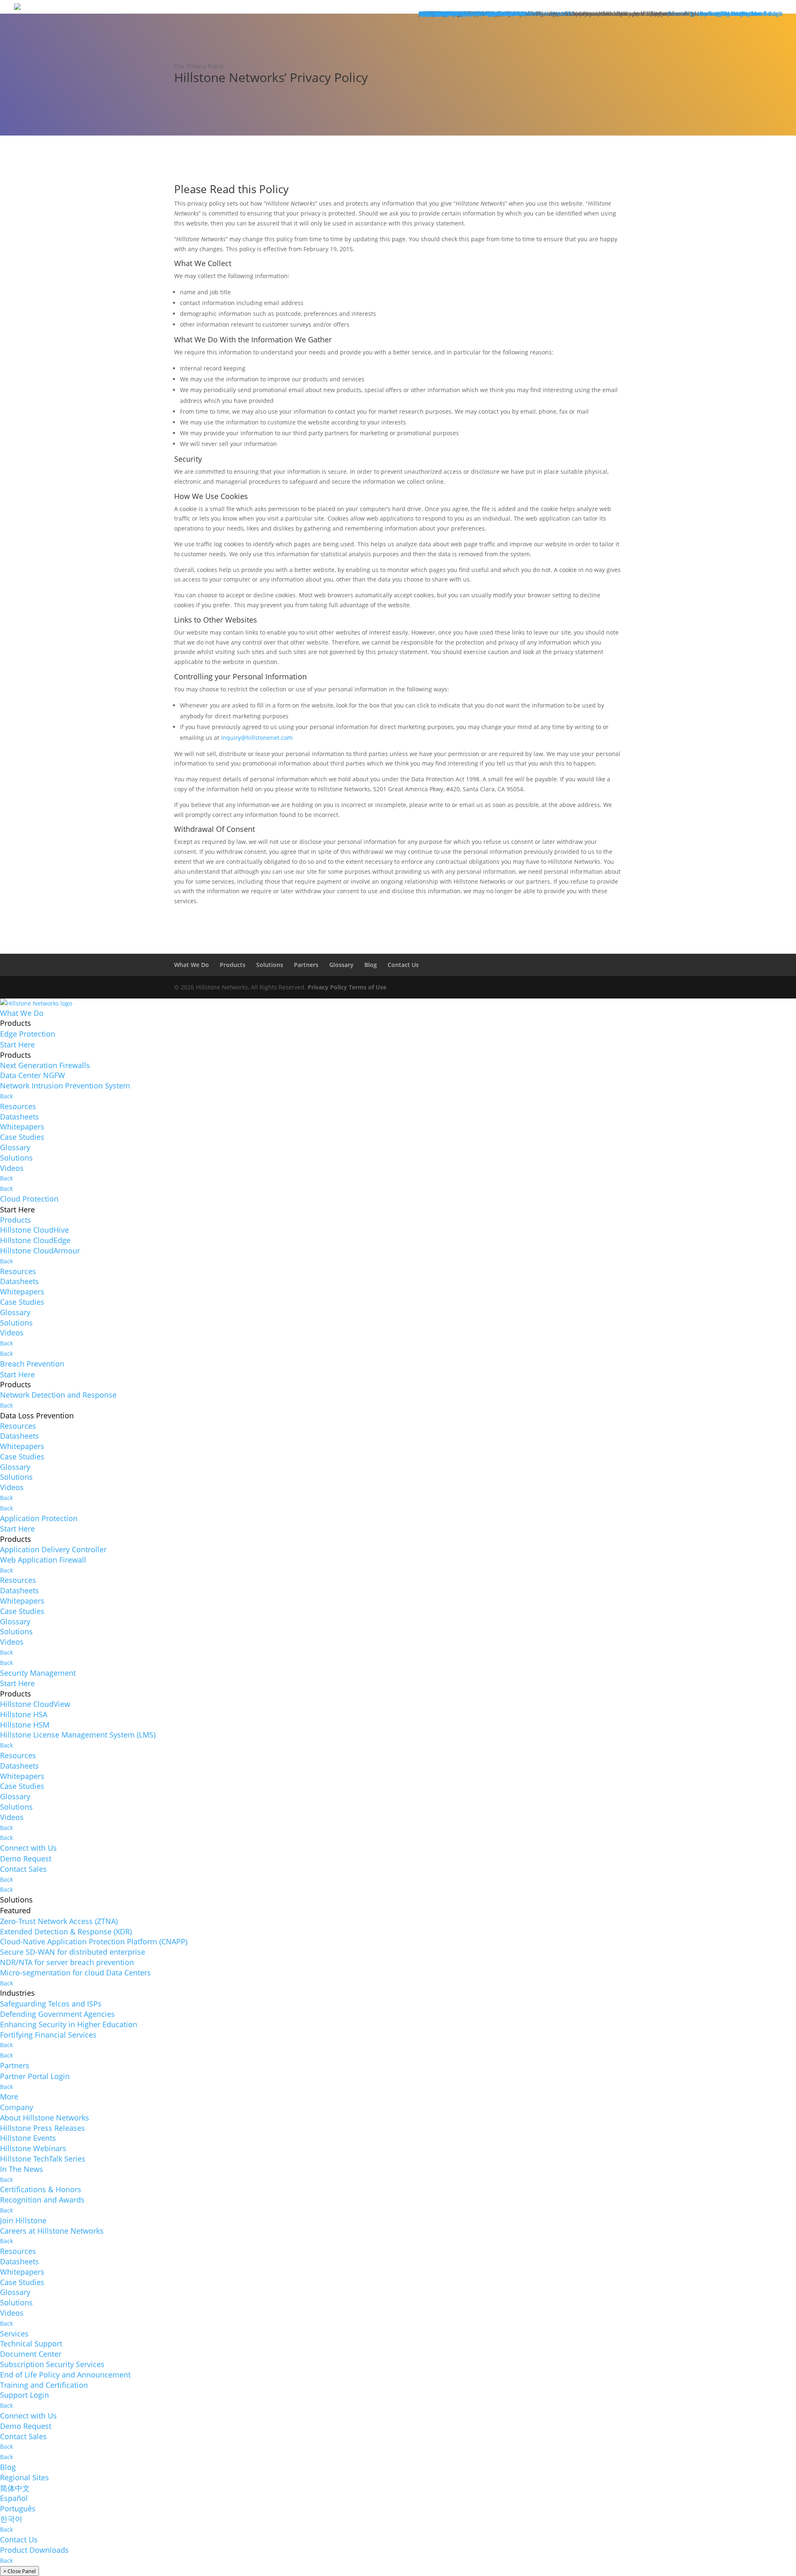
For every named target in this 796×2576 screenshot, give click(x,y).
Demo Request (26, 1859)
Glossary (341, 965)
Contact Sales (23, 1869)
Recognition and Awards (42, 2200)
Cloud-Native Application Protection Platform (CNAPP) (94, 1941)
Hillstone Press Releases (42, 2128)
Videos (12, 1168)
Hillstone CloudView (35, 1704)
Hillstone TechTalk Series (43, 2159)
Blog (371, 965)
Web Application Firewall (43, 1560)
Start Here (17, 1044)
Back (6, 1096)
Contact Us (403, 965)
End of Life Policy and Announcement (65, 2375)
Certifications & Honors (41, 2189)
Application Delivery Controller (53, 1549)
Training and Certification (44, 2385)
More (9, 2096)
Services (14, 2334)
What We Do (192, 965)
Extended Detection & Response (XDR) (66, 1931)
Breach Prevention (32, 1364)
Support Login (24, 2395)
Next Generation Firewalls (45, 1065)
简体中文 (15, 2488)
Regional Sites (24, 2477)
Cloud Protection (29, 1199)
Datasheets (19, 1117)
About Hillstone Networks (45, 2118)
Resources (18, 1106)
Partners (306, 965)
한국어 (11, 2519)
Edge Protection (28, 1034)
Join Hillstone (23, 2220)
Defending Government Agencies (57, 2014)
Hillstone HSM (25, 1725)
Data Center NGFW (33, 1075)
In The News (22, 2169)
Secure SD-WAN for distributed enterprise (73, 1952)
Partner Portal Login (35, 2076)
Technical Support (31, 2343)
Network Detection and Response (58, 1395)
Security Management (38, 1673)
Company (17, 2107)
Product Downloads (34, 2550)
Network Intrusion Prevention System (65, 1086)
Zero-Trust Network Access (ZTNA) (59, 1921)
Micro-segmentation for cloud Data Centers (75, 1973)
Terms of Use (368, 987)
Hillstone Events (28, 2138)
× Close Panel (19, 2571)
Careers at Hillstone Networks (52, 2231)
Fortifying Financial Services (48, 2035)
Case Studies (22, 1137)
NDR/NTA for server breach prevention (67, 1962)
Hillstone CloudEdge (35, 1240)
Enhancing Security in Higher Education (69, 2024)
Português (18, 2508)
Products (233, 965)
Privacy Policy (327, 987)
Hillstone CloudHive (34, 1230)
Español (14, 2498)
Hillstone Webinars (33, 2148)
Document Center (31, 2354)
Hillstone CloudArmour (40, 1250)
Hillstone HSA (24, 1714)
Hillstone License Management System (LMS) (78, 1735)
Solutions (270, 965)
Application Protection (39, 1518)
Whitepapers (22, 1127)
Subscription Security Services (52, 2364)
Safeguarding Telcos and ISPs (51, 2004)
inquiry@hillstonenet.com (257, 738)
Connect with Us (28, 1848)
